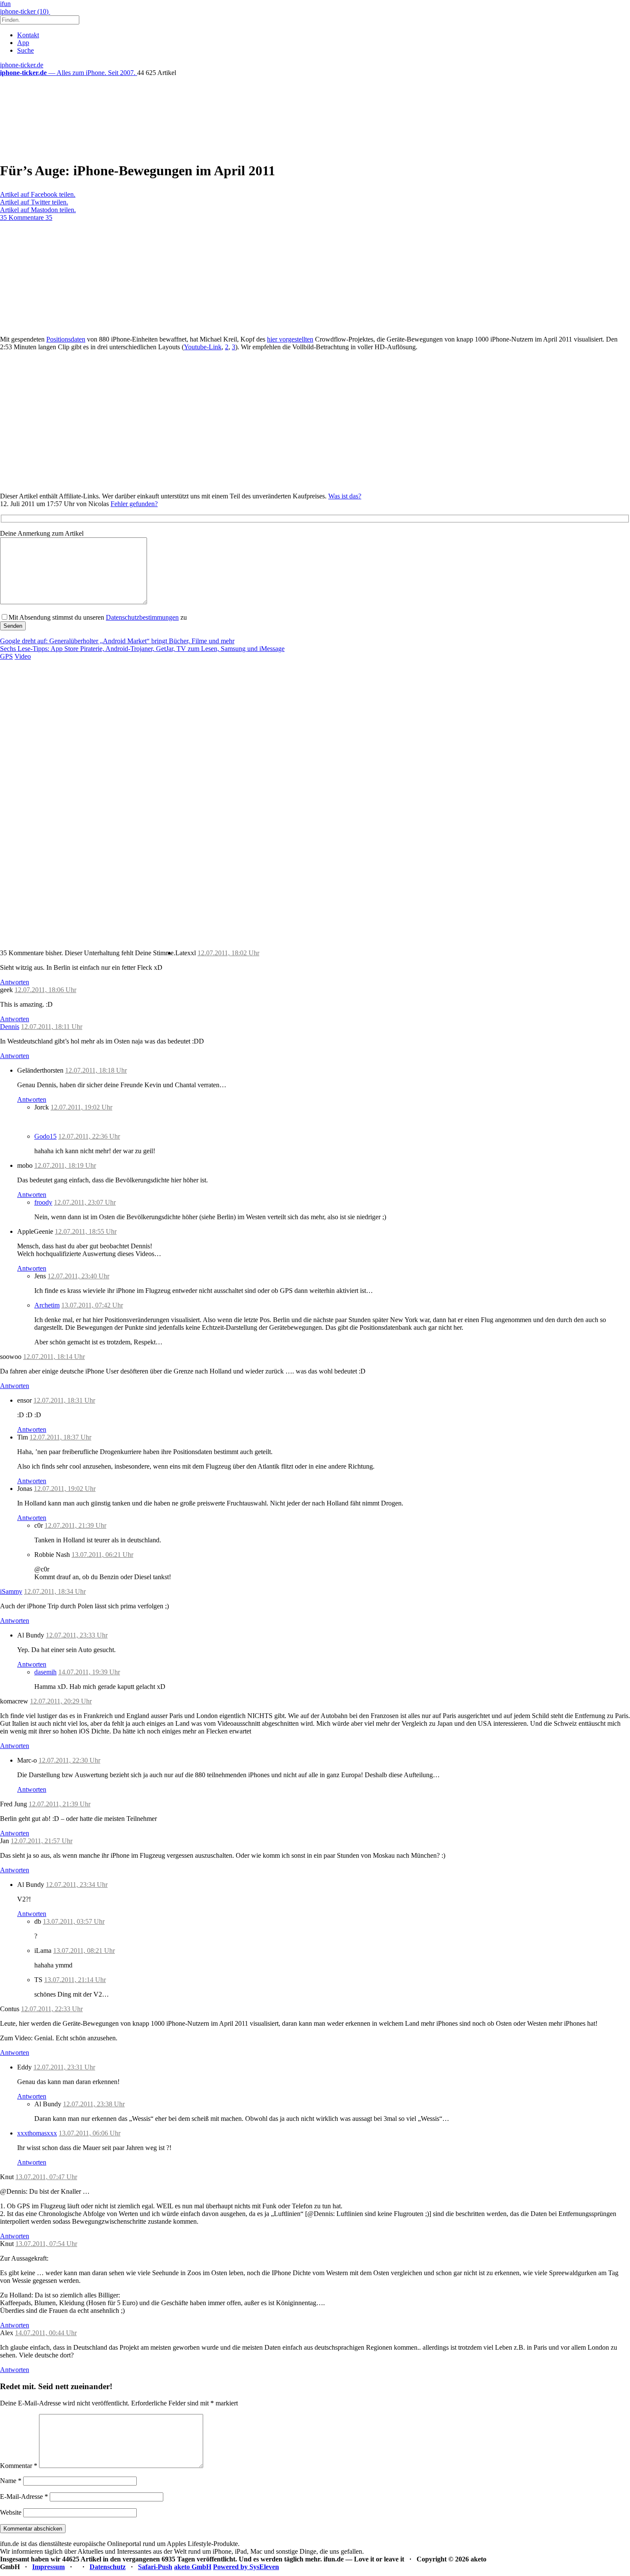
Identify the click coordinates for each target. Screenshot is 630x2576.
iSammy (11, 1591)
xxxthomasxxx (37, 2133)
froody (43, 1202)
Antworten (15, 982)
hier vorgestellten (290, 339)
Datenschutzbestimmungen (142, 617)
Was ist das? (345, 496)
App (23, 43)
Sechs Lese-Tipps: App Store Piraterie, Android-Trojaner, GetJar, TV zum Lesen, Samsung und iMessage (142, 649)
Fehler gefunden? (134, 504)
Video (23, 656)
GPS (6, 656)
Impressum (48, 2567)
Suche (25, 50)
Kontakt (28, 35)
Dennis (10, 1027)
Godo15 (45, 1136)
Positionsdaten (66, 339)
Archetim (47, 1305)
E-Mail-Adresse (24, 2497)
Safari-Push (155, 2567)
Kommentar (19, 2466)
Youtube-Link (203, 347)
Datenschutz (108, 2567)
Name (11, 2481)
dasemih (45, 1672)
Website (11, 2512)
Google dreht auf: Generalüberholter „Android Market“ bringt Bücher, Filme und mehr (117, 641)
